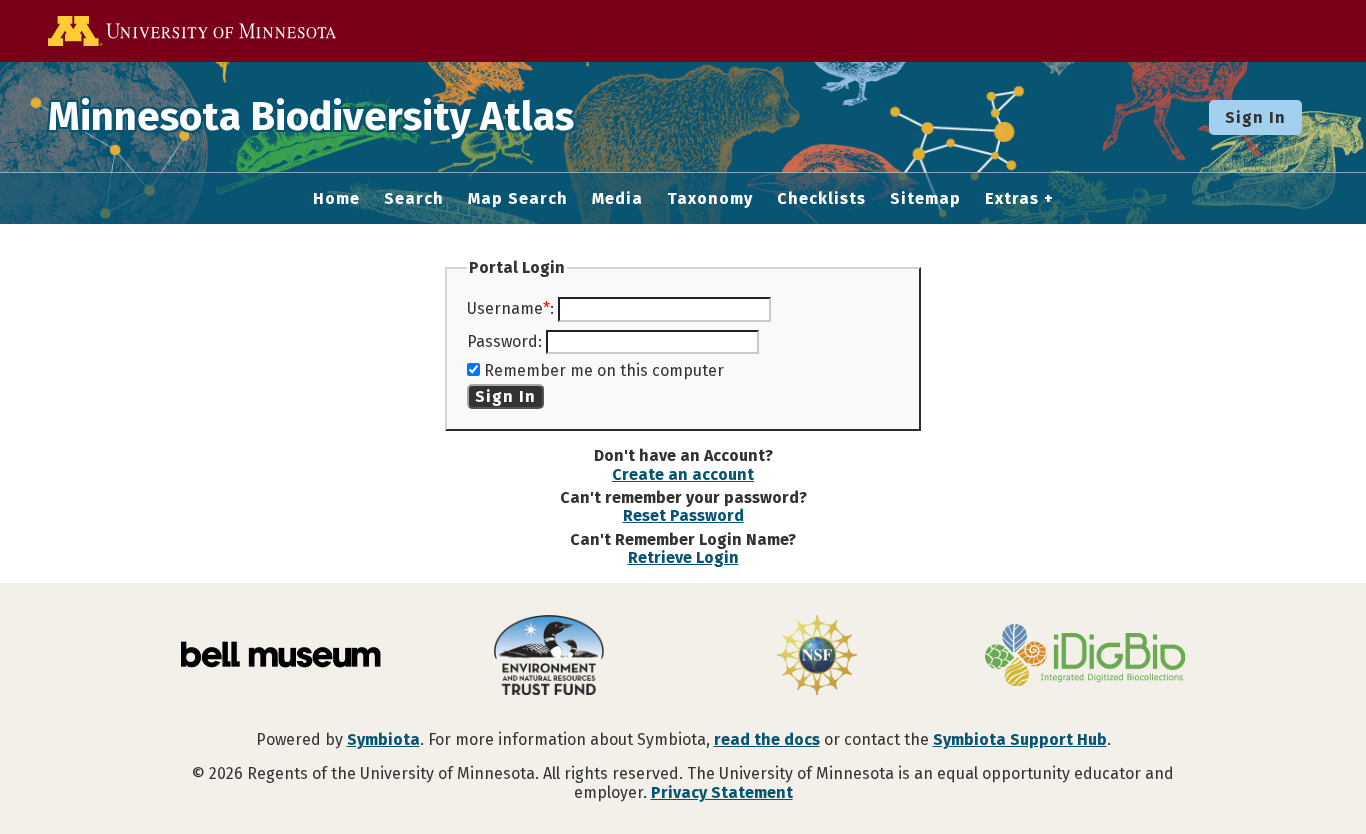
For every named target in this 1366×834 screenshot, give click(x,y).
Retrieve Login (683, 557)
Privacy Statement (722, 792)
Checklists (821, 199)
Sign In (1255, 117)
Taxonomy (710, 199)
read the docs (767, 739)
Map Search (518, 199)
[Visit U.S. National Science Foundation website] (817, 657)
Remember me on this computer (604, 370)
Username (505, 308)
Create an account (683, 474)
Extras (1012, 199)
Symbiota (383, 739)
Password (502, 341)
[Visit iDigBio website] (1085, 657)
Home (336, 199)
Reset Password (683, 515)
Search (414, 199)
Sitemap (925, 199)
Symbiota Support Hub (1020, 739)
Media (617, 199)
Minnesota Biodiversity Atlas (311, 117)
